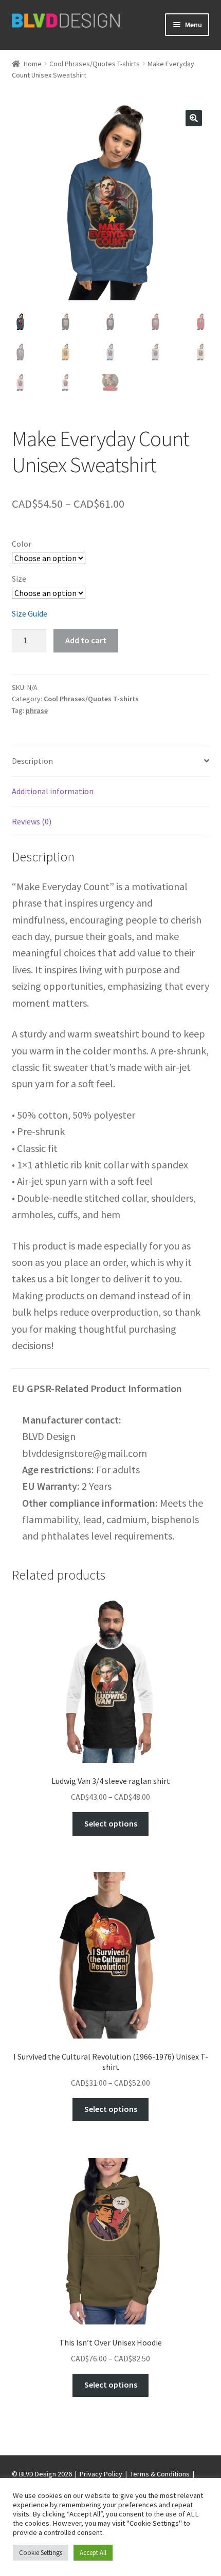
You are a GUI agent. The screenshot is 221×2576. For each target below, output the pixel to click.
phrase (37, 710)
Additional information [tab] (53, 791)
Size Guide (30, 613)
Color (22, 544)
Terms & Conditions (160, 2474)
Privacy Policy (101, 2474)
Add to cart (86, 640)
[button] (194, 118)
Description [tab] (32, 761)
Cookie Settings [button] (41, 2553)
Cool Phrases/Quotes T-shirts (95, 64)
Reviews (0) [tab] (32, 821)
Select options (111, 1823)
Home (33, 64)
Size (19, 579)
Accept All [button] (93, 2553)
